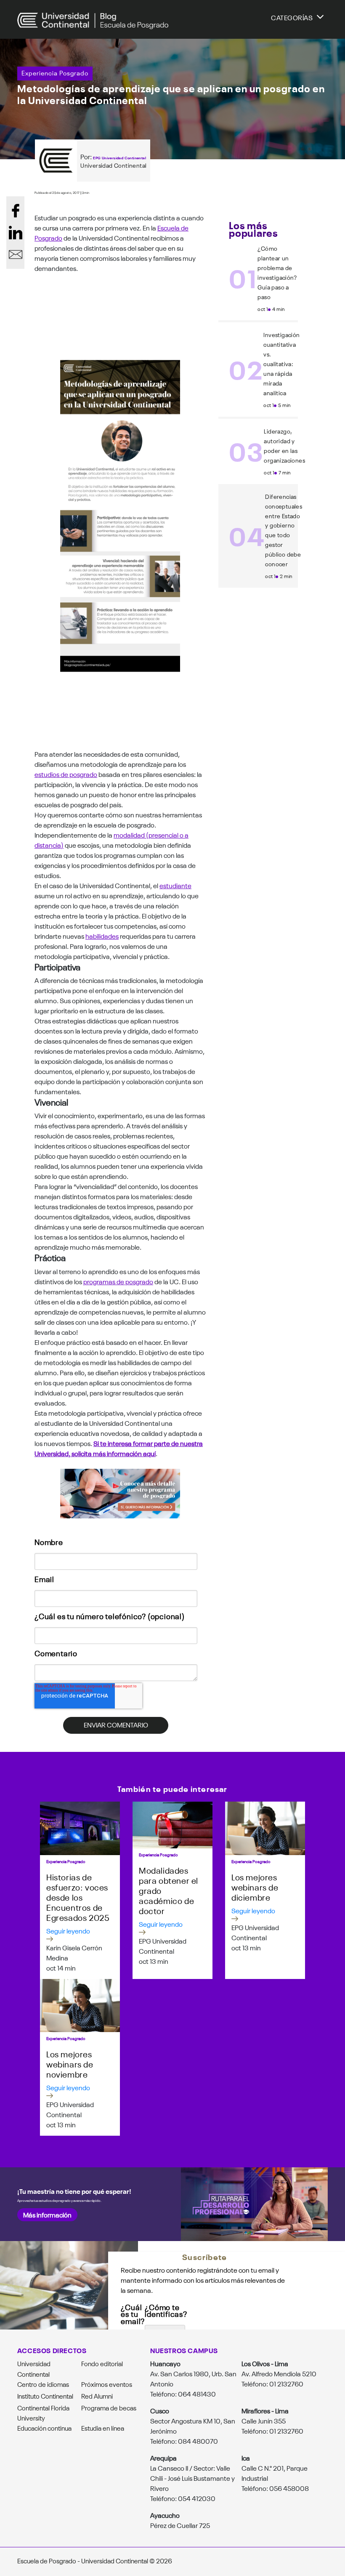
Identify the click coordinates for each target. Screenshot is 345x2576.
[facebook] (16, 211)
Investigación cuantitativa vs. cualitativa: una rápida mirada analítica (281, 364)
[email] (16, 254)
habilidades (102, 936)
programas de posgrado (118, 1281)
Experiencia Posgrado (55, 73)
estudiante (175, 885)
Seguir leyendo (68, 1931)
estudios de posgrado (66, 774)
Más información (47, 2215)
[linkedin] (16, 233)
